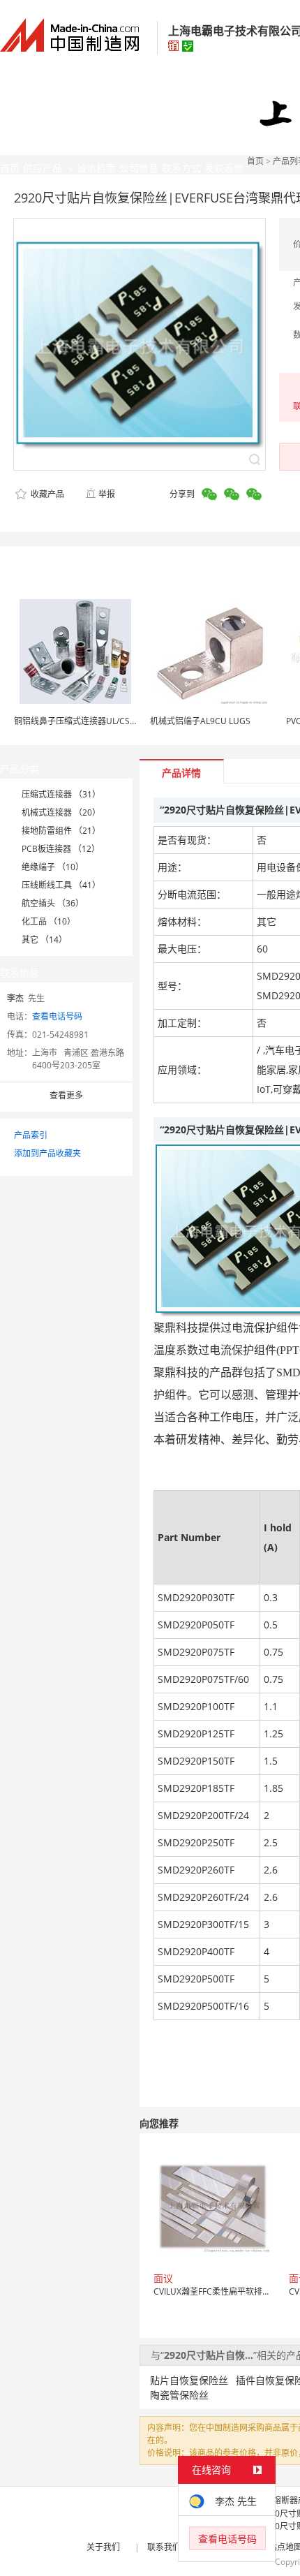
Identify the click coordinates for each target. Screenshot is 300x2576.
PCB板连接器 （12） (61, 849)
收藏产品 (46, 494)
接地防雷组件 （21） (61, 831)
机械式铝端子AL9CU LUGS (200, 721)
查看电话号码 (57, 1016)
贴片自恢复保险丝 (189, 2380)
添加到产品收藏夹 (47, 1153)
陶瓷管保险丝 (179, 2395)
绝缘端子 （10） (53, 867)
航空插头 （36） (53, 903)
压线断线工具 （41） (61, 885)
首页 (255, 161)
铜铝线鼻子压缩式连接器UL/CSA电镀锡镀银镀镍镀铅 (112, 721)
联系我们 (164, 2547)
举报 (107, 494)
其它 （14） (44, 940)
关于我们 (103, 2547)
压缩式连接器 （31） (61, 794)
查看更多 (66, 1095)
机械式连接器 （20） (61, 812)
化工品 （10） (48, 921)
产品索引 (31, 1135)
